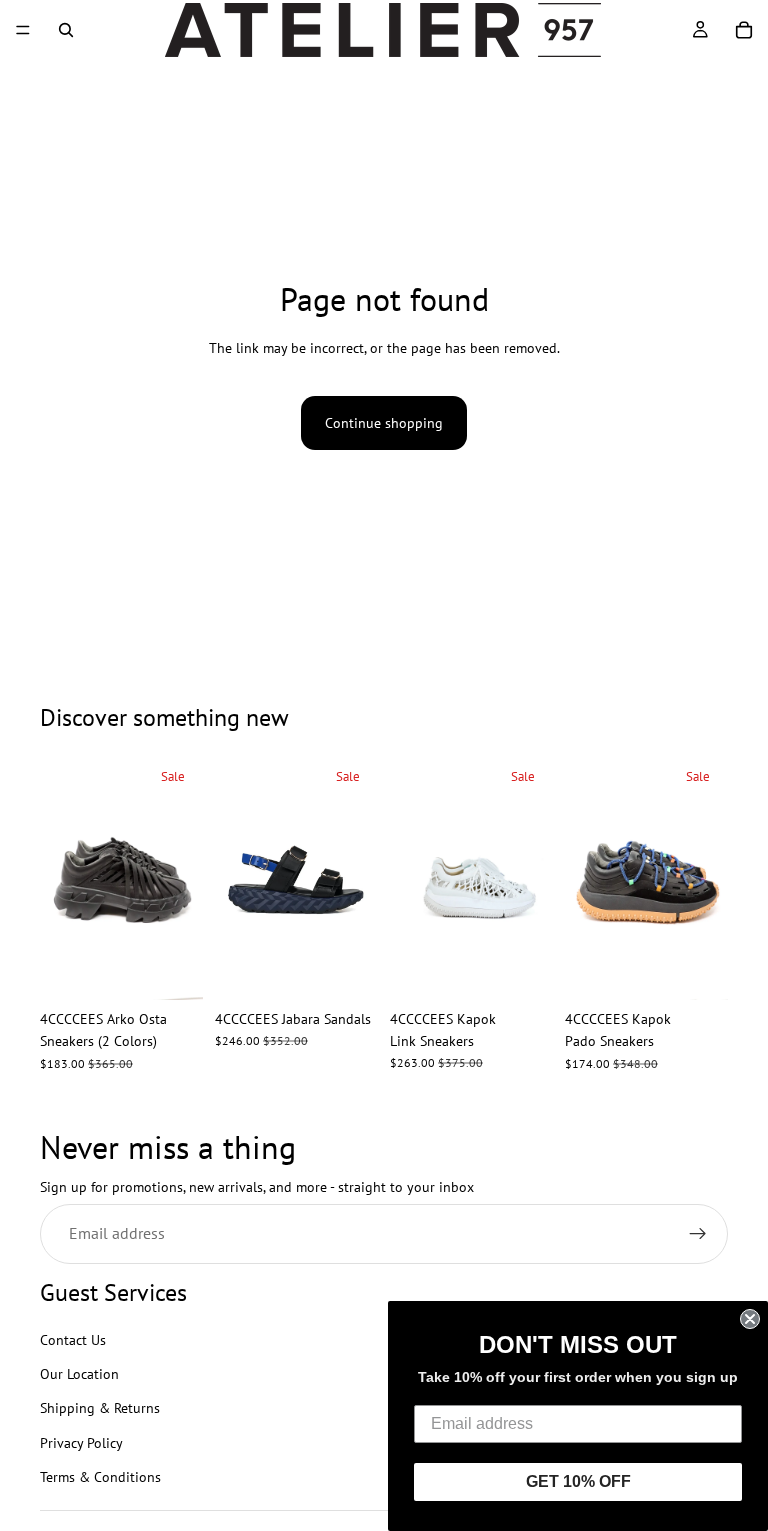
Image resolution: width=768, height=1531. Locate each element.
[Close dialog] (750, 1319)
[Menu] (23, 30)
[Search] (66, 30)
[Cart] (744, 30)
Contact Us (73, 1340)
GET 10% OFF (578, 1481)
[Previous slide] (62, 877)
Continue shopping (384, 423)
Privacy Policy (81, 1443)
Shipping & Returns (100, 1409)
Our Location (79, 1374)
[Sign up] (698, 1235)
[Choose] (172, 969)
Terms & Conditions (100, 1478)
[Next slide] (181, 877)
